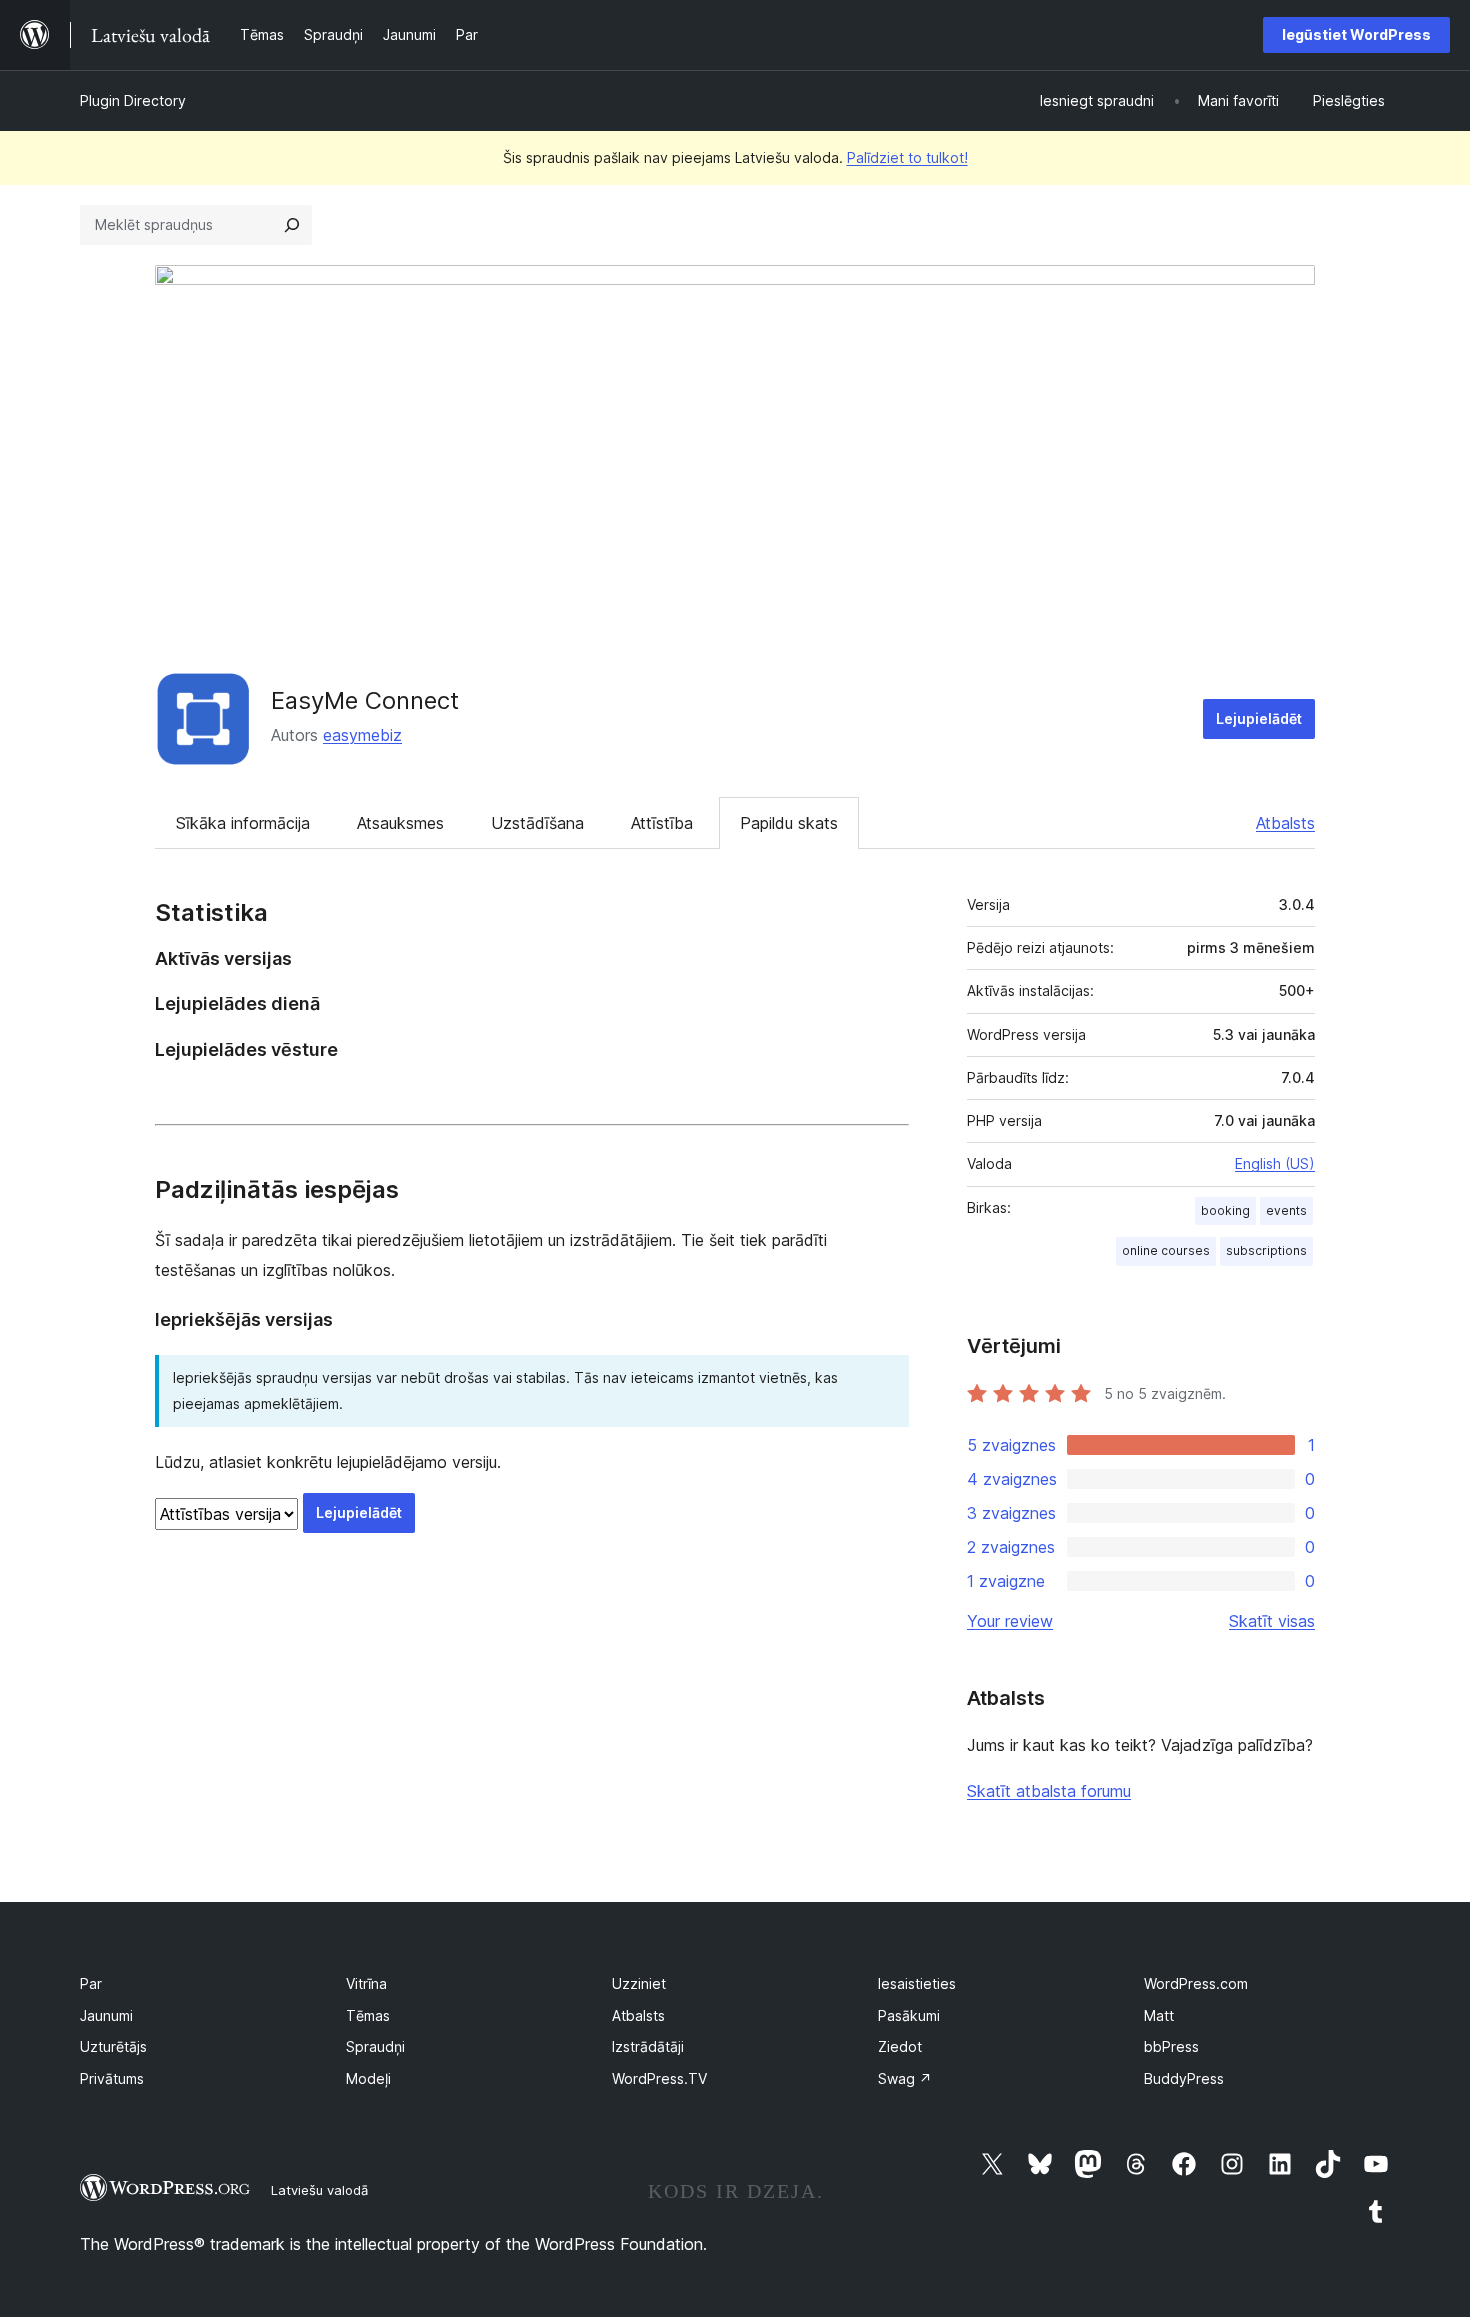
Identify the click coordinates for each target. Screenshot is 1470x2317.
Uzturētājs (113, 2046)
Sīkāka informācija (243, 823)
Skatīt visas (1272, 1621)
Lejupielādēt (1259, 718)
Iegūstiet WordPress (1356, 34)
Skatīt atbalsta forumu (1049, 1791)
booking (1225, 1210)
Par (91, 1983)
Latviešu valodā (319, 2190)
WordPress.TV (659, 2078)
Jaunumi (106, 2015)
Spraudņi (375, 2046)
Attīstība (662, 823)
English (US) (1275, 1163)
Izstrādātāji (648, 2046)
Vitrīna (366, 1983)
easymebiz (362, 735)
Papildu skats (789, 823)
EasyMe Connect (365, 700)
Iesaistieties (917, 1983)
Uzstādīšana (537, 823)
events (1286, 1210)
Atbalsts (1285, 823)
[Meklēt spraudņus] (292, 225)
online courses (1166, 1250)
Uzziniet (639, 1983)
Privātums (112, 2078)
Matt (1159, 2015)
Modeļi (368, 2078)
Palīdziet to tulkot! (907, 157)
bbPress (1171, 2046)
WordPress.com (1196, 1983)
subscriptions (1266, 1250)
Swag (905, 2078)
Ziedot (900, 2046)
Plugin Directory (133, 100)
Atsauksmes (400, 823)
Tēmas (368, 2015)
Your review (1010, 1621)
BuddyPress (1184, 2078)
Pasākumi (909, 2015)
